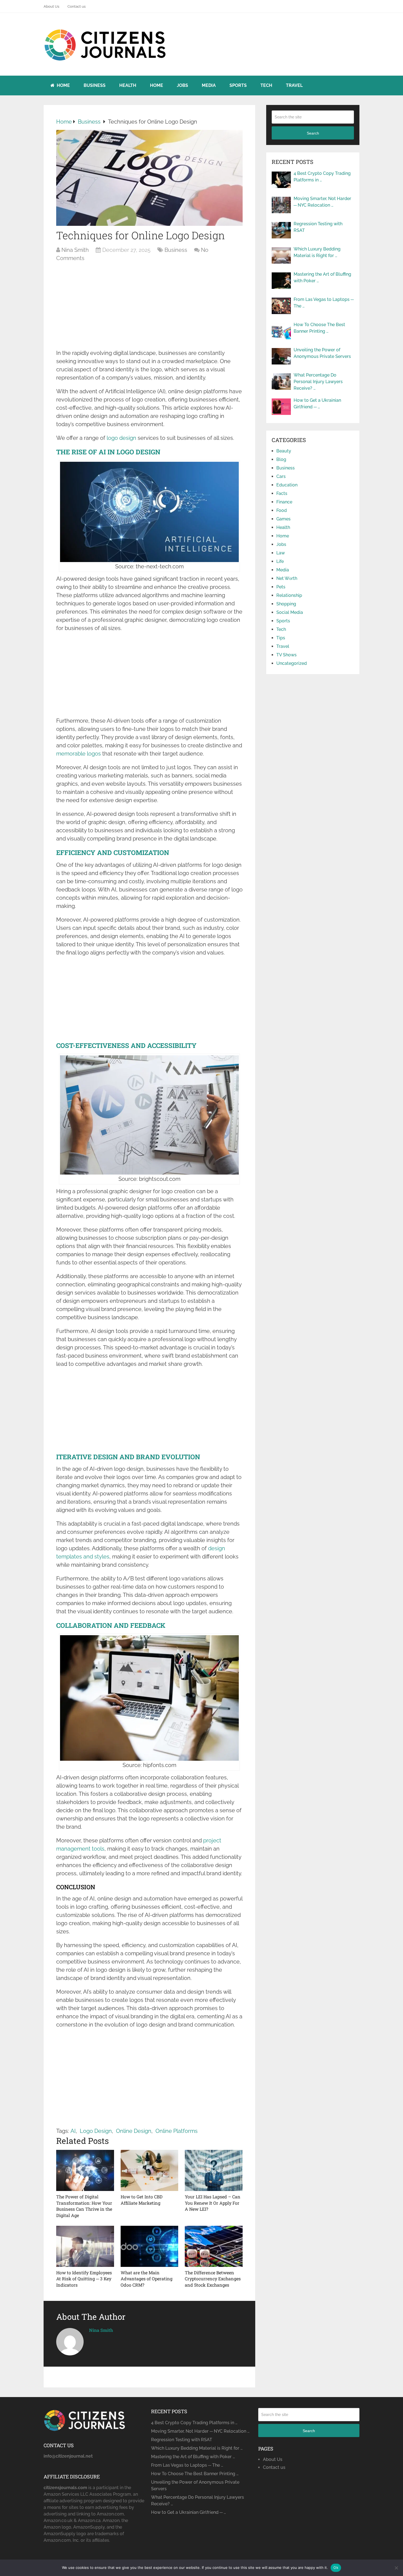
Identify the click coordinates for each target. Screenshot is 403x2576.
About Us (51, 6)
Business (95, 85)
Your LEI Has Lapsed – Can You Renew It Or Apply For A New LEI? (213, 2203)
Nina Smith (75, 250)
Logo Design (96, 2131)
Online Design (134, 2131)
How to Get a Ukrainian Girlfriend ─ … (317, 404)
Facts (282, 493)
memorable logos (79, 754)
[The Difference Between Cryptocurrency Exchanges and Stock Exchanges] (214, 2246)
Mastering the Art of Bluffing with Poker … (322, 277)
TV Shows (286, 655)
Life (280, 561)
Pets (281, 587)
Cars (281, 476)
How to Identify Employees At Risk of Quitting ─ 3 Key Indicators (84, 2279)
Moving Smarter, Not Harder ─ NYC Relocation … (322, 202)
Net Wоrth (287, 578)
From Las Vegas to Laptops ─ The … (324, 303)
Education (287, 485)
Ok (336, 2568)
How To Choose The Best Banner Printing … (319, 328)
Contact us (76, 6)
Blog (281, 459)
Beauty (284, 451)
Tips (281, 638)
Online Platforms (177, 2131)
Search (313, 133)
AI (73, 2131)
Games (283, 519)
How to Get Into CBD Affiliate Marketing (142, 2200)
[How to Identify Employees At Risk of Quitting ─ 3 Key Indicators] (85, 2246)
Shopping (286, 604)
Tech (266, 85)
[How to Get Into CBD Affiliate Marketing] (150, 2170)
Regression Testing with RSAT (318, 227)
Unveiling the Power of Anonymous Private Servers (322, 353)
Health (128, 85)
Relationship (289, 595)
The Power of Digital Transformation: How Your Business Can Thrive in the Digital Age (84, 2206)
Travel (294, 85)
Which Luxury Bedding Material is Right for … (317, 252)
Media (209, 85)
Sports (238, 85)
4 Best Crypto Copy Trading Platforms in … (322, 177)
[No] (396, 2568)
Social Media (290, 612)
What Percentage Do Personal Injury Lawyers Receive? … (318, 382)
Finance (284, 502)
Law (281, 553)
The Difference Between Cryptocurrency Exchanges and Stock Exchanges (213, 2279)
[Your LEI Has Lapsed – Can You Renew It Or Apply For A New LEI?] (214, 2170)
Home (63, 85)
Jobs (182, 85)
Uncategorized (292, 663)
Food (282, 510)
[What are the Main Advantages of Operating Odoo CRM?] (150, 2246)
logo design (121, 438)
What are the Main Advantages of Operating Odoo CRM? (147, 2279)
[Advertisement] (149, 308)
